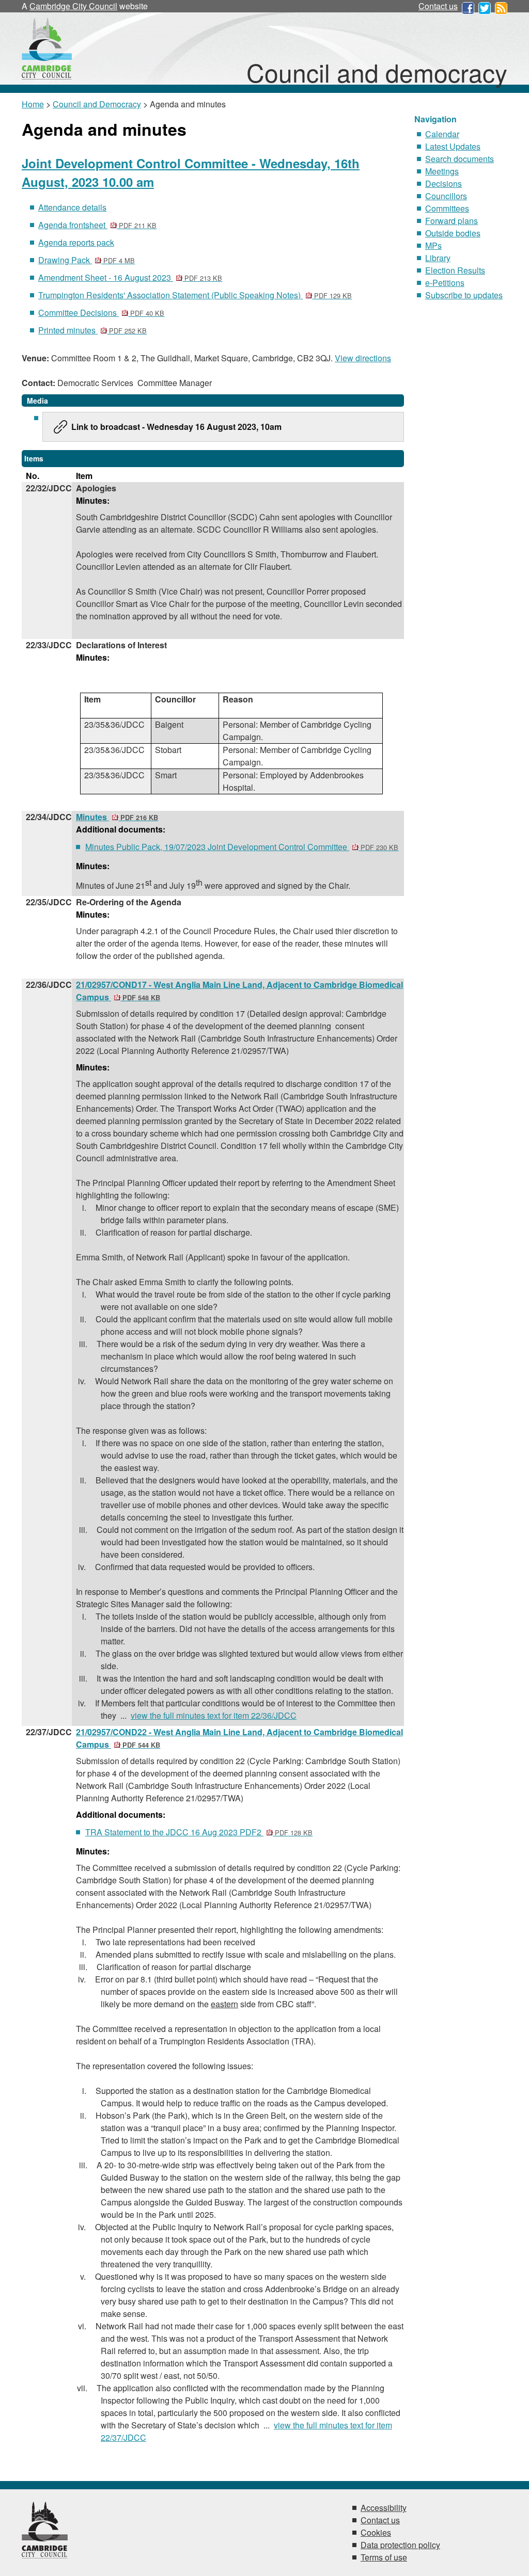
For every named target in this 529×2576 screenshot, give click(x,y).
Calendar (442, 134)
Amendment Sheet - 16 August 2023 (130, 277)
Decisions (444, 183)
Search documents (460, 159)
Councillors (446, 196)
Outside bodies (453, 233)
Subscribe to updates (464, 295)
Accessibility (384, 2508)
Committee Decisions (101, 313)
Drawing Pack (87, 260)
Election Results (455, 270)
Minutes (117, 817)
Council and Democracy (97, 104)
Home (33, 104)
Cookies (376, 2532)
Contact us (438, 6)
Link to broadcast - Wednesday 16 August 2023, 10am (176, 427)
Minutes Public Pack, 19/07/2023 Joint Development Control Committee (242, 847)
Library (438, 258)
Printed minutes (92, 330)
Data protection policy (400, 2545)
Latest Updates (453, 146)
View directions (363, 358)
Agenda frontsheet (97, 225)
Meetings (442, 171)
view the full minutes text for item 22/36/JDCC (214, 1715)
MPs (433, 245)
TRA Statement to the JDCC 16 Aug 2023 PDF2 (199, 1832)
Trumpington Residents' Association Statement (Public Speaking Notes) (195, 295)
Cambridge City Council (73, 6)
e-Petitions (445, 283)
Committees (447, 208)
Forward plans (452, 221)
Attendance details (72, 207)
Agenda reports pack (76, 242)
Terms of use (384, 2557)
